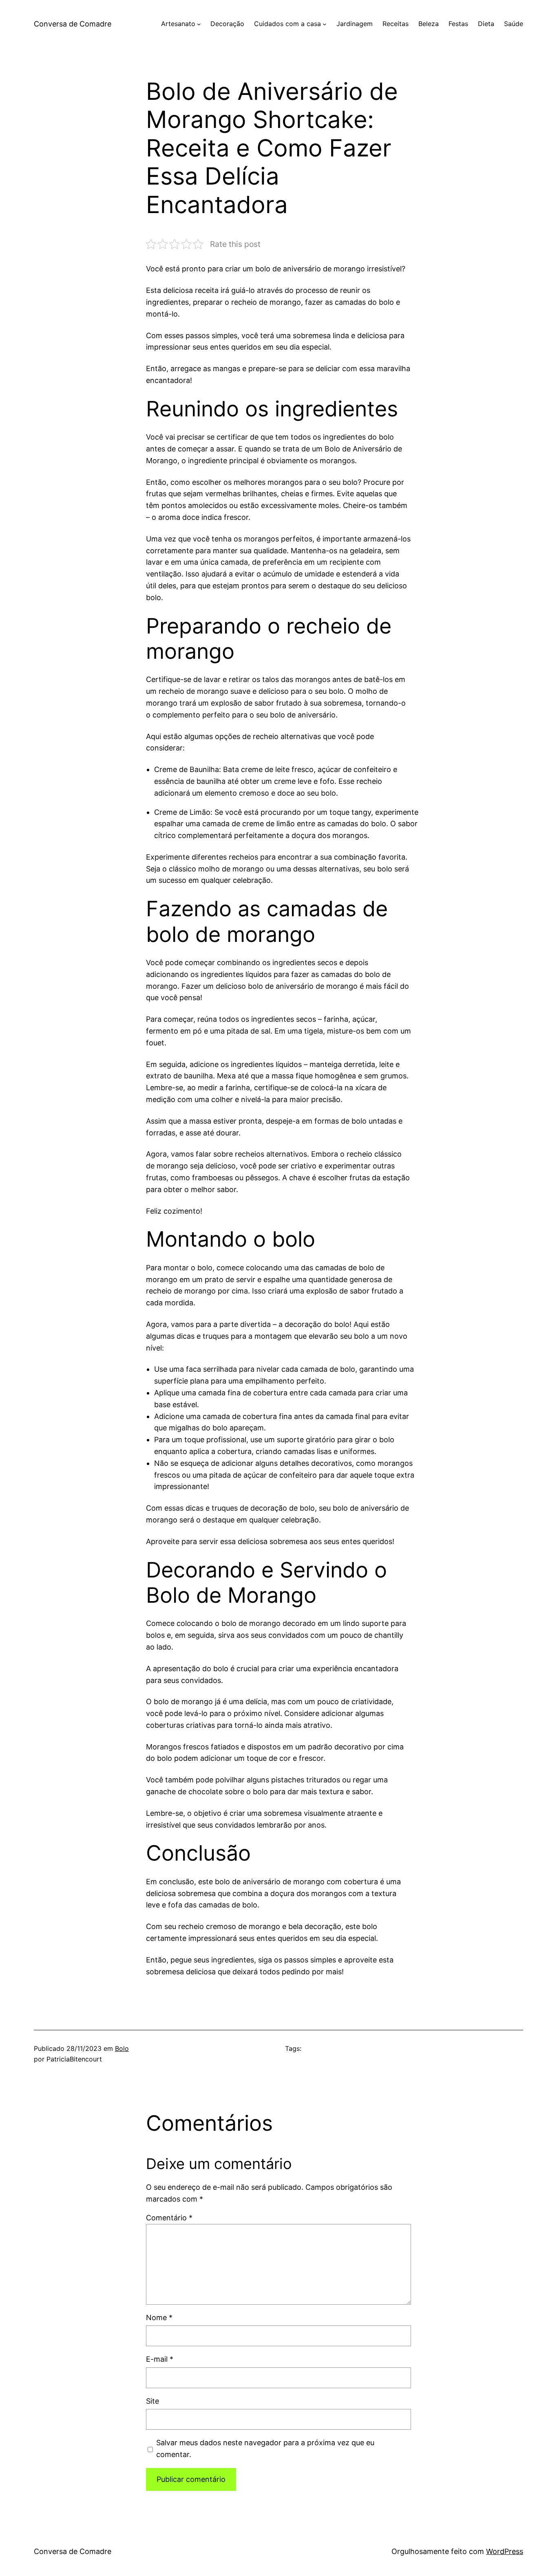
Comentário (169, 2218)
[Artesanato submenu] (199, 24)
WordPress (505, 2551)
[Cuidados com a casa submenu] (325, 24)
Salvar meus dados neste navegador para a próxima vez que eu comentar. (265, 2448)
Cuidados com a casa (287, 24)
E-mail (160, 2359)
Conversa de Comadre (73, 24)
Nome (159, 2318)
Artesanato (178, 24)
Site (153, 2401)
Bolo (122, 2048)
